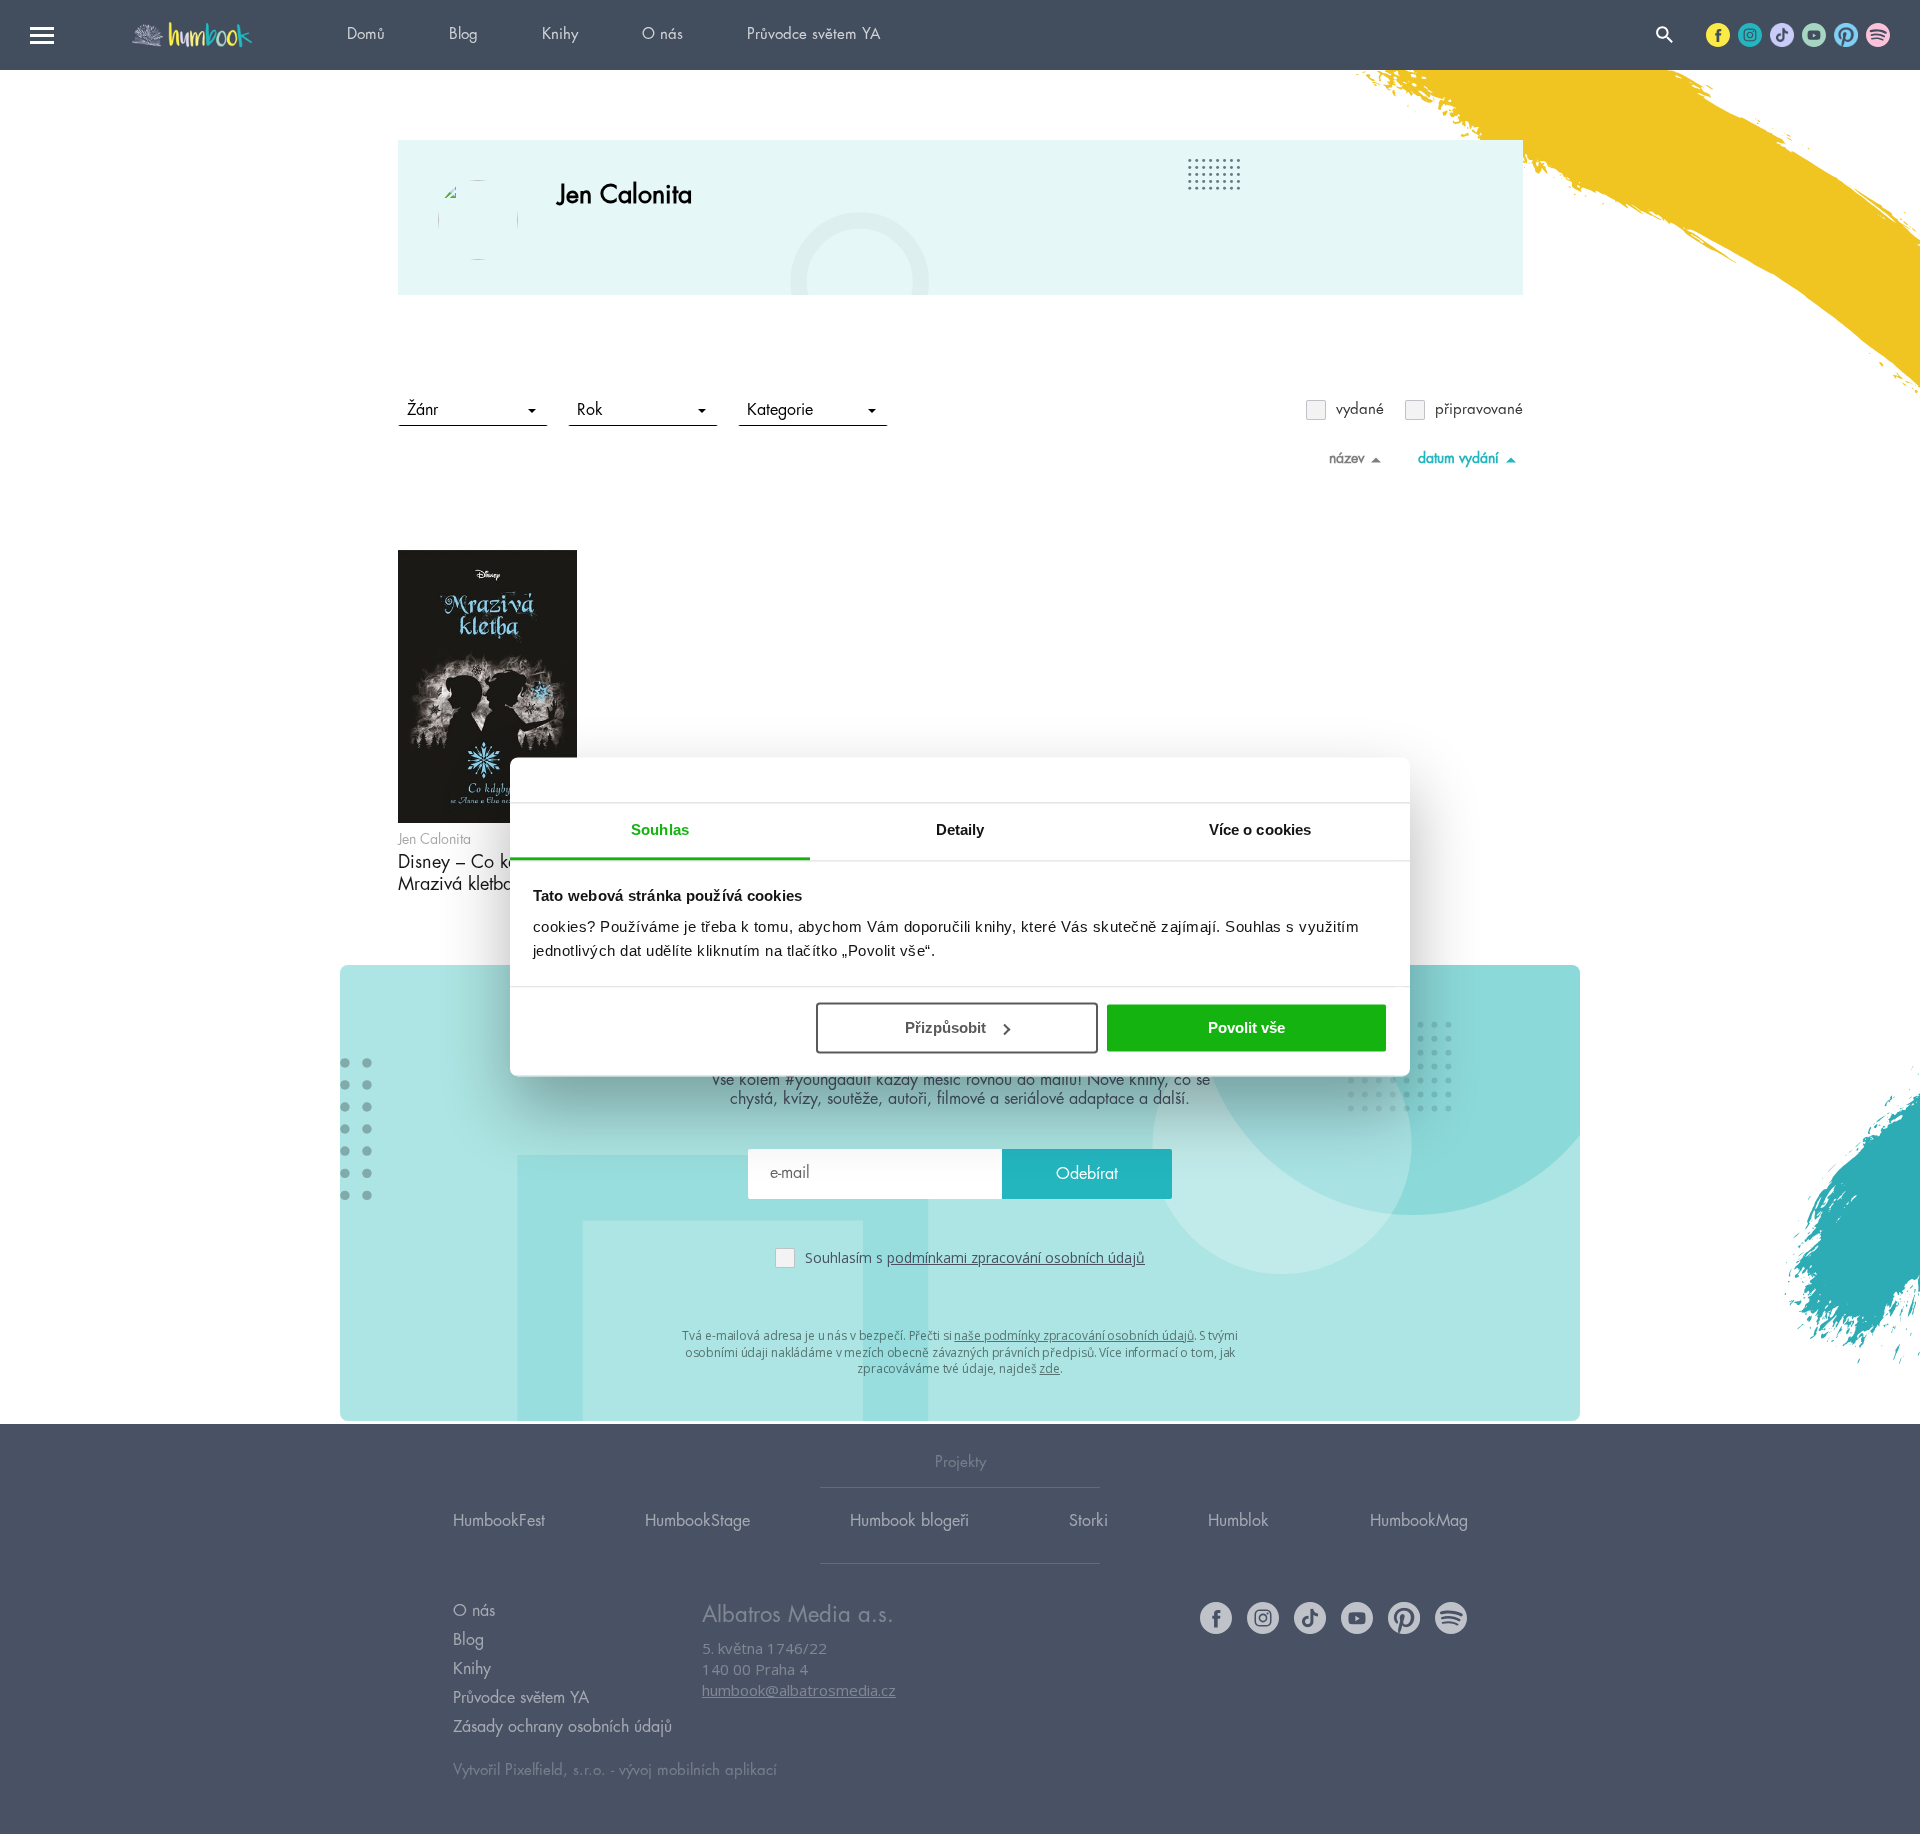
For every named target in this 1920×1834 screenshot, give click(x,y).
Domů (366, 34)
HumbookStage (697, 1521)
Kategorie (780, 410)
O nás (662, 34)
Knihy (560, 34)
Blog (463, 34)
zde (1049, 1368)
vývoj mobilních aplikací (698, 1770)
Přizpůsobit (945, 1027)
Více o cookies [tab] (1260, 829)
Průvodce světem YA (813, 34)
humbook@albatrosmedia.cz (799, 1690)
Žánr (422, 410)
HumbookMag (1419, 1521)
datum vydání (1458, 458)
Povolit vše (1246, 1027)
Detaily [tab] (960, 829)
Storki (1088, 1521)
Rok (590, 410)
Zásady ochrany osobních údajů (562, 1727)
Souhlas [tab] (660, 829)
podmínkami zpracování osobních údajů (1016, 1257)
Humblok (1238, 1521)
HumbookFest (499, 1521)
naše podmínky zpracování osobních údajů (1073, 1335)
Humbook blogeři (909, 1521)
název (1346, 458)
